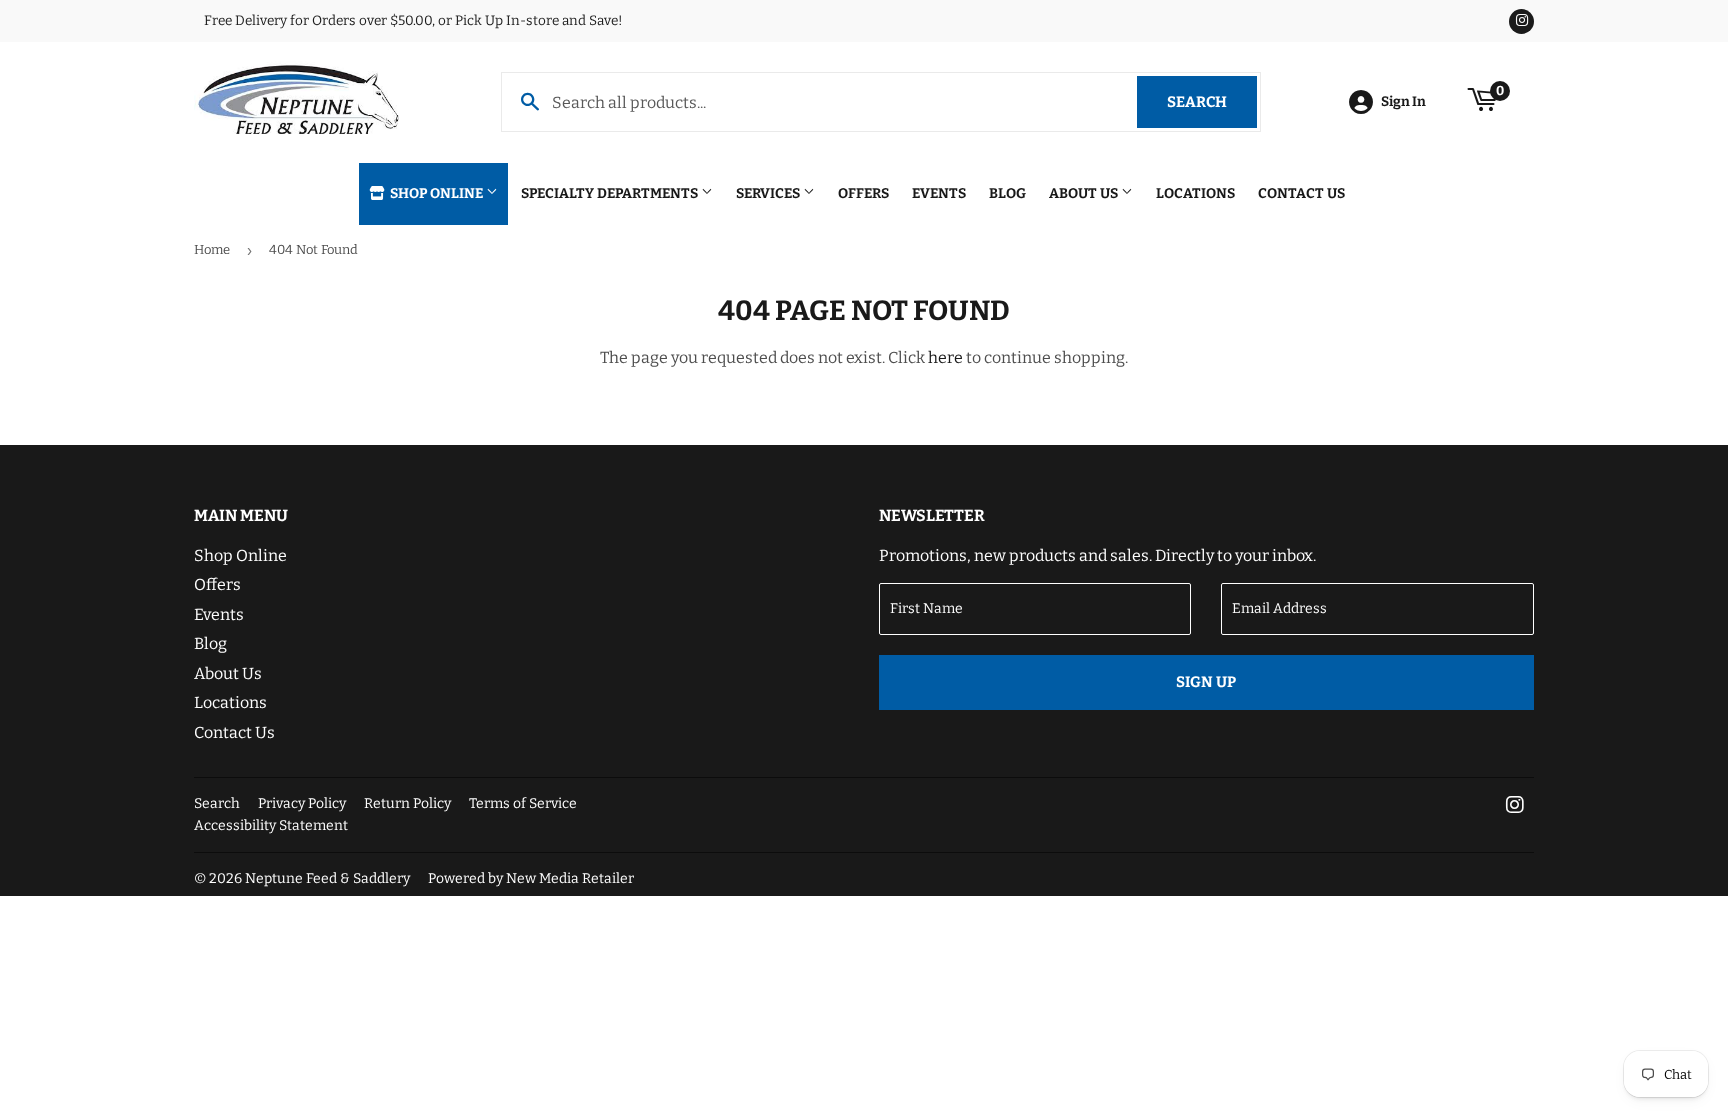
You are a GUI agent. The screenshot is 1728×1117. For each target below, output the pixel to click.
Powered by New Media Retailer (531, 878)
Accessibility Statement (271, 825)
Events (939, 193)
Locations (1195, 193)
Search (1212, 102)
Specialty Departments (611, 193)
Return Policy (407, 803)
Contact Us (1301, 193)
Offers (863, 193)
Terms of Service (523, 803)
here (945, 357)
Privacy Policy (302, 803)
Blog (1007, 193)
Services (769, 193)
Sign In (1403, 101)
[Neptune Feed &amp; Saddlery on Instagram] (1515, 806)
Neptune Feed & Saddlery (327, 878)
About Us (1085, 193)
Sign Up (1206, 682)
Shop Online (436, 193)
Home (212, 249)
